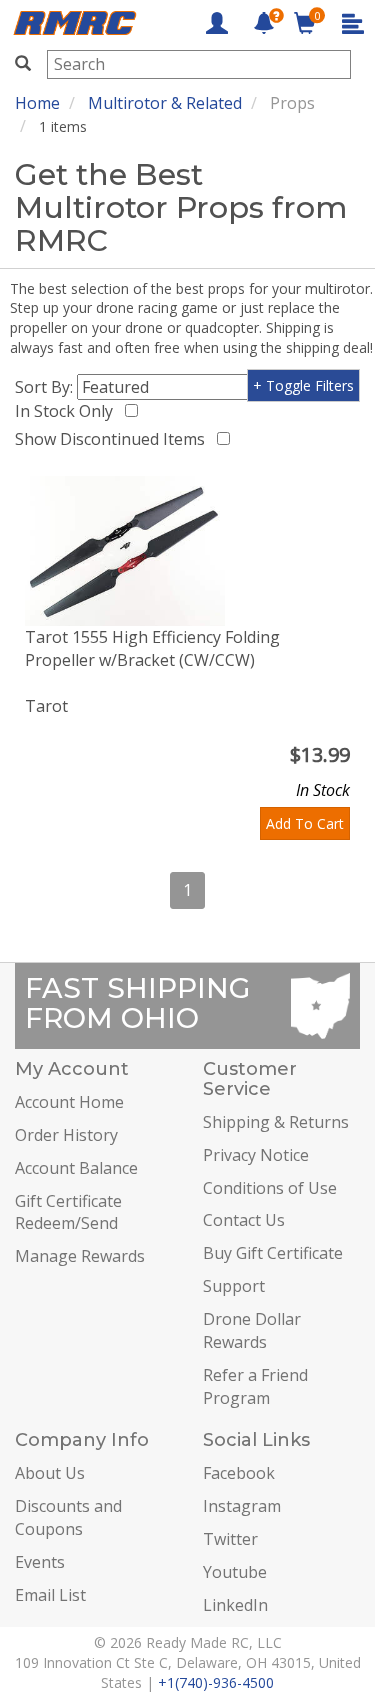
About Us (50, 1473)
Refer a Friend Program (255, 1386)
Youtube (235, 1572)
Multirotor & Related (165, 103)
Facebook (239, 1473)
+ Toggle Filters (303, 385)
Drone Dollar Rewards (252, 1330)
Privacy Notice (256, 1155)
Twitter (230, 1539)
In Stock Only (68, 411)
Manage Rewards (80, 1256)
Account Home (69, 1102)
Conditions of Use (270, 1188)
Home (37, 103)
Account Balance (76, 1168)
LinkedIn (235, 1605)
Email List (50, 1595)
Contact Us (244, 1220)
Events (40, 1562)
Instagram (242, 1506)
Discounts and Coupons (68, 1517)
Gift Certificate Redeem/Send (68, 1212)
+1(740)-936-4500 (216, 1682)
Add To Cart (305, 823)
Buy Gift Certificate (273, 1253)
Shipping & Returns (276, 1122)
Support (234, 1286)
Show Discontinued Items (114, 439)
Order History (66, 1135)
